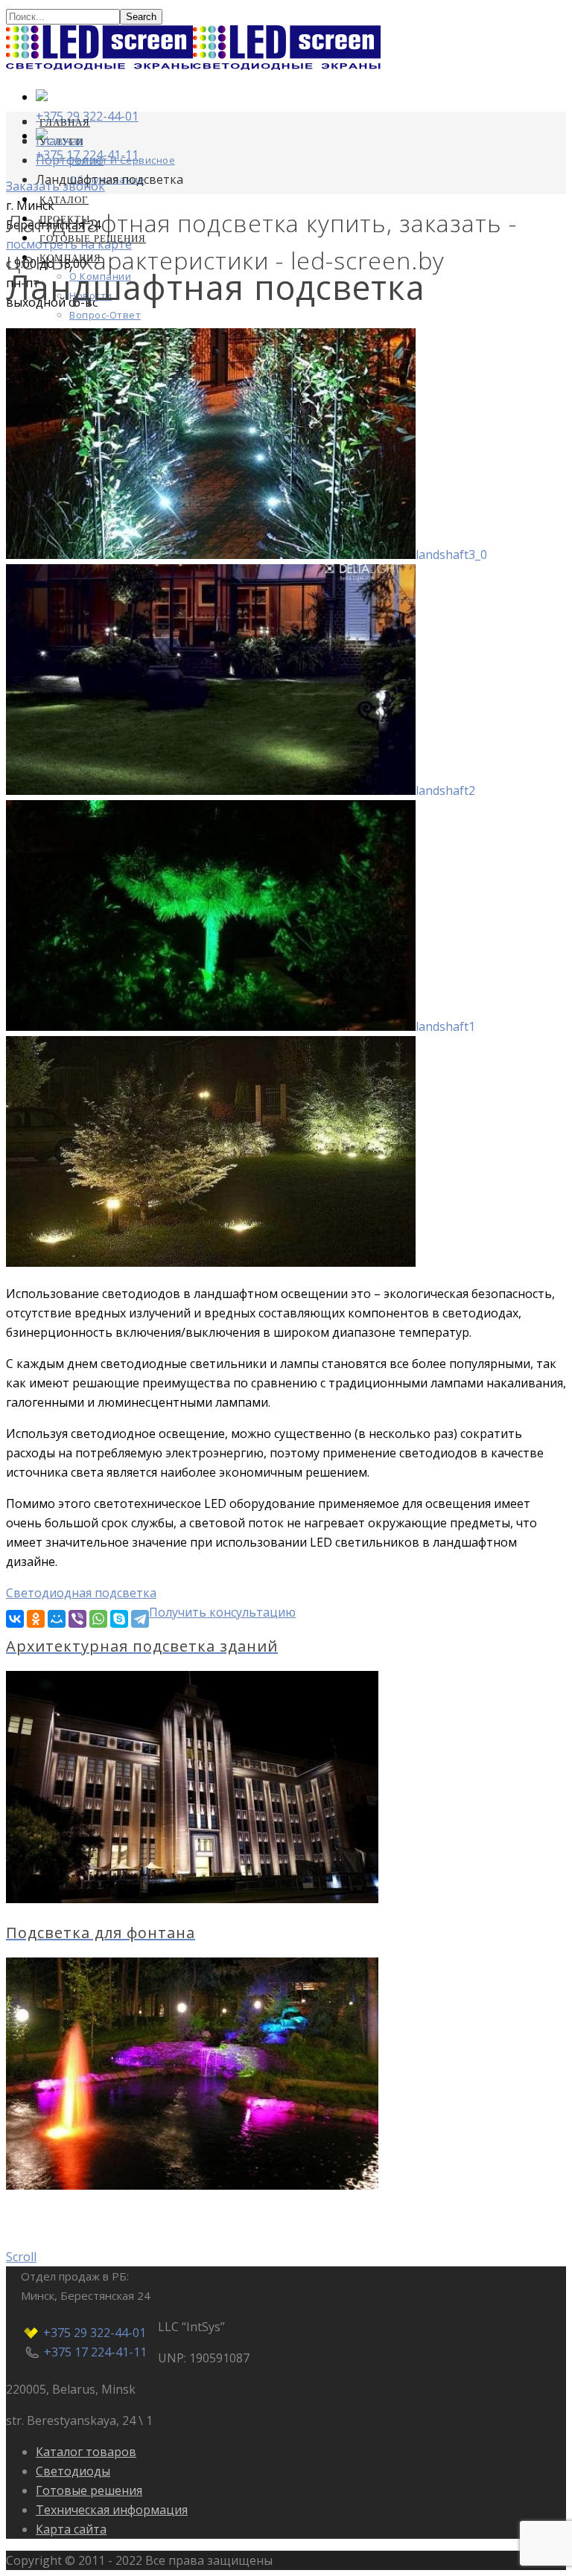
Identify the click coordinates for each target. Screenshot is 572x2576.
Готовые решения (89, 2490)
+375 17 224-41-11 (95, 2352)
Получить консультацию (222, 1612)
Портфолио (70, 160)
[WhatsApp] (98, 1619)
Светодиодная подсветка (81, 1593)
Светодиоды (73, 2471)
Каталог (64, 199)
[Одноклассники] (36, 1619)
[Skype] (119, 1619)
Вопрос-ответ (105, 315)
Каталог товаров (86, 2452)
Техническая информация (112, 2510)
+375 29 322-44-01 (95, 2333)
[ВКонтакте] (15, 1619)
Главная (65, 122)
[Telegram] (140, 1619)
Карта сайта (71, 2529)
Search (141, 17)
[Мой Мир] (57, 1619)
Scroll (21, 2257)
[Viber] (77, 1619)
